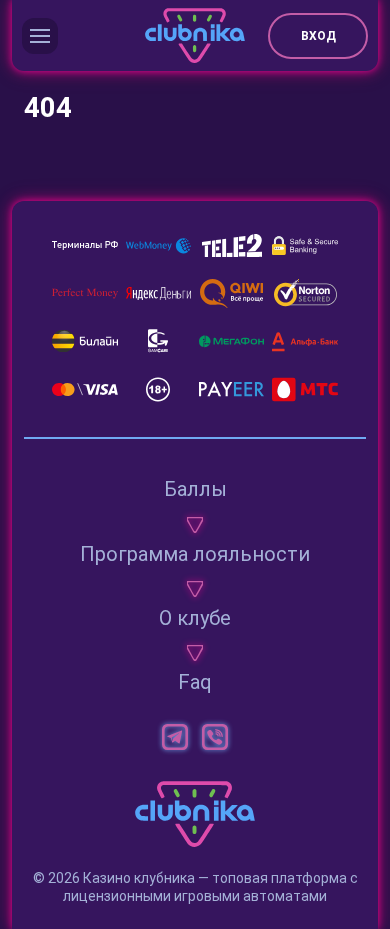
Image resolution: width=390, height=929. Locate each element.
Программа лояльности (195, 554)
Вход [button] (318, 36)
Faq (195, 682)
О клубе (195, 618)
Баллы (195, 489)
